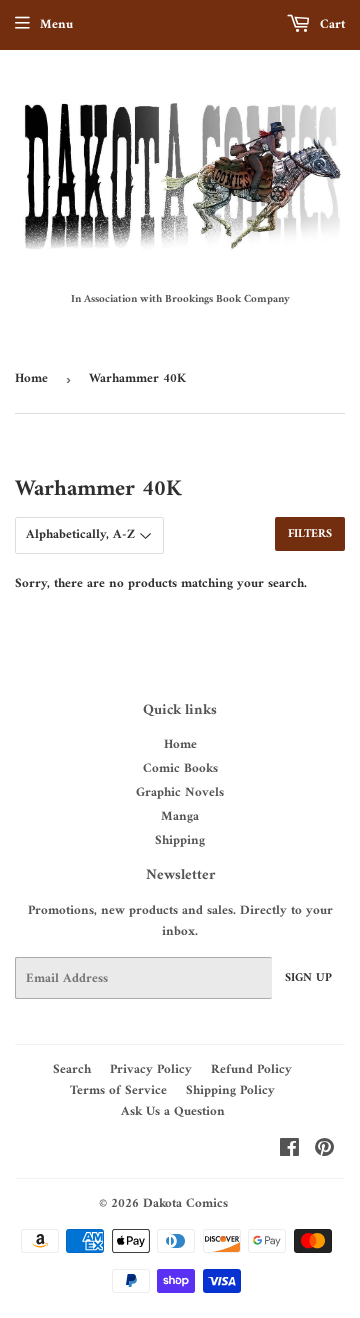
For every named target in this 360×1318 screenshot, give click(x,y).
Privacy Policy (151, 1069)
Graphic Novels (180, 792)
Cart (330, 24)
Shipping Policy (230, 1090)
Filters (310, 534)
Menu (56, 24)
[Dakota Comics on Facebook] (289, 1151)
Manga (180, 816)
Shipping (180, 840)
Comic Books (180, 768)
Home (31, 378)
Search (72, 1069)
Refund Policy (251, 1069)
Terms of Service (118, 1090)
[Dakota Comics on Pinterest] (324, 1151)
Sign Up (308, 978)
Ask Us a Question (173, 1111)
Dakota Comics (185, 1203)
